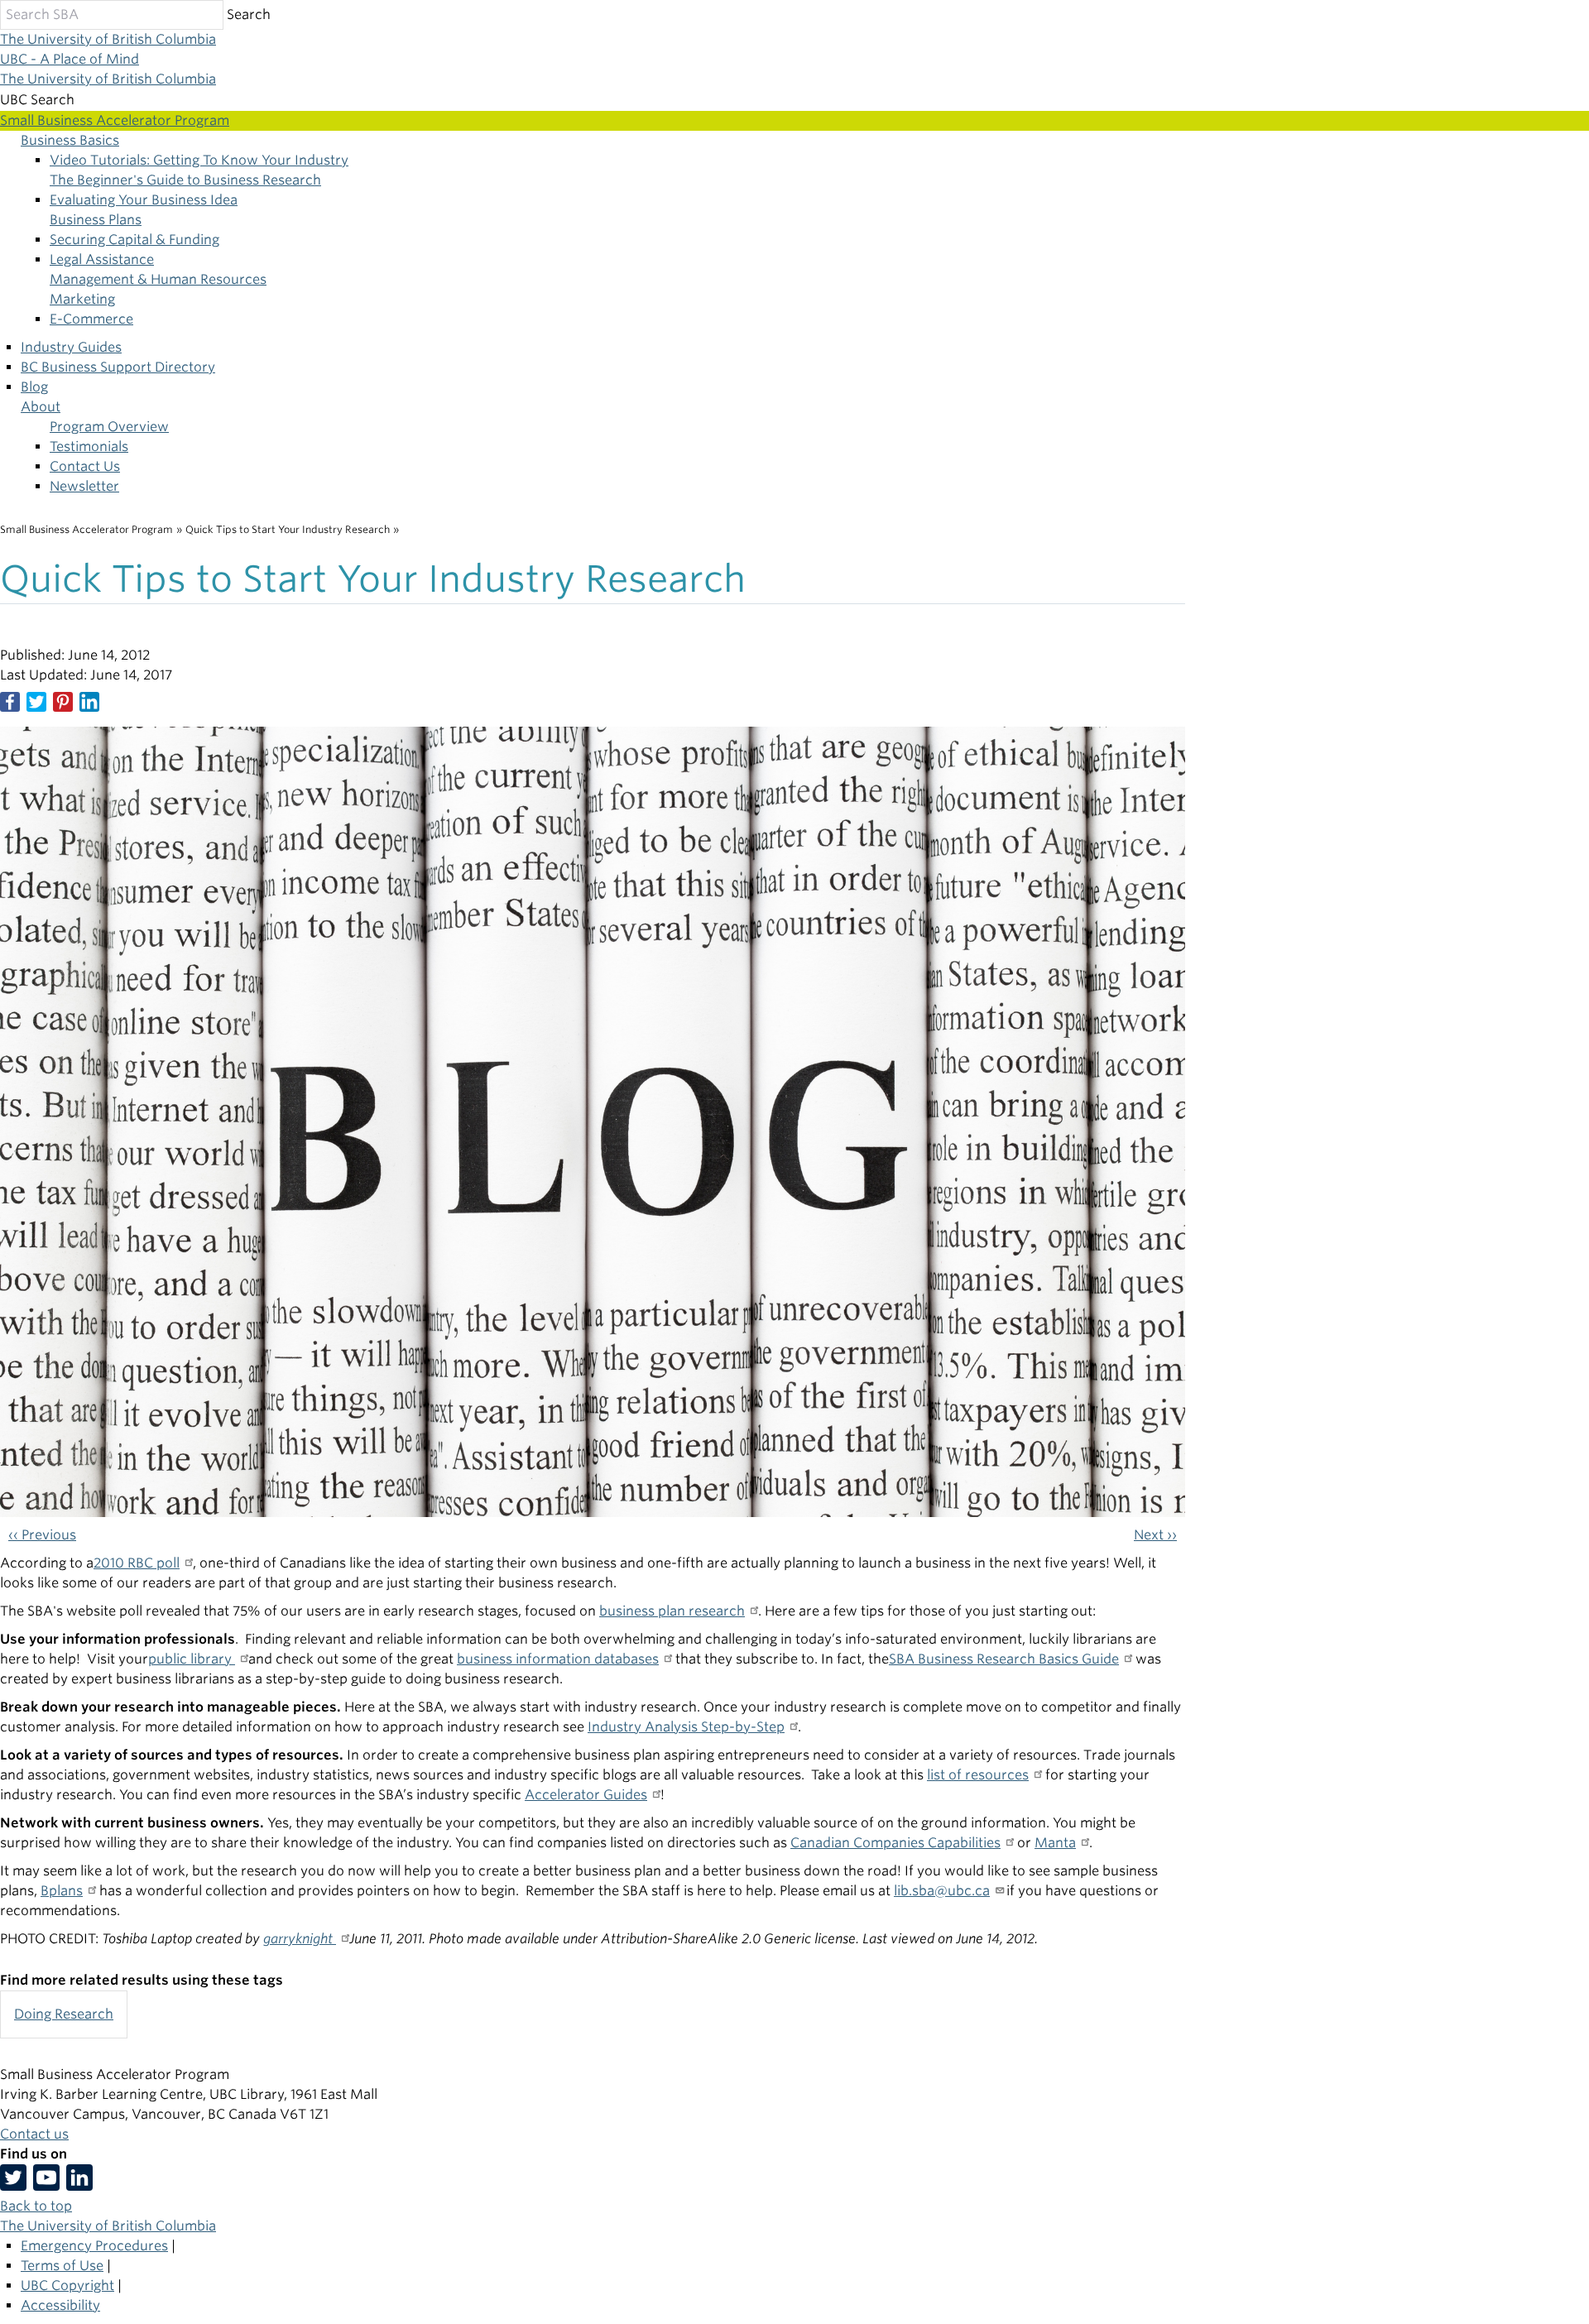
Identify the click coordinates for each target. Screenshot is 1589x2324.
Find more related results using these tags (142, 1980)
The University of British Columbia (108, 39)
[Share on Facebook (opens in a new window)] (10, 702)
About (41, 407)
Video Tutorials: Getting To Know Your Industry (199, 160)
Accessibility (60, 2305)
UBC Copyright (67, 2286)
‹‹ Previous (42, 1535)
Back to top (36, 2206)
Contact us (34, 2134)
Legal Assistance (102, 259)
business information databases (558, 1659)
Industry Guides (71, 347)
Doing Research (64, 2014)
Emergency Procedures (94, 2246)
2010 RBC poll (137, 1563)
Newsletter (84, 486)
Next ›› (1155, 1535)
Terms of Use (62, 2266)
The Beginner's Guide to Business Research (185, 180)
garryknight (300, 1939)
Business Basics (70, 140)
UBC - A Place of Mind (70, 59)
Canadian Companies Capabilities (895, 1843)
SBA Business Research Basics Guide (1004, 1659)
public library (192, 1659)
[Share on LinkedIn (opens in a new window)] (89, 702)
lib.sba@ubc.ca (942, 1891)
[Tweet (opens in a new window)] (36, 702)
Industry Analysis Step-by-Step (686, 1727)
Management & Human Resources (158, 279)
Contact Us (85, 466)
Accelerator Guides (586, 1795)
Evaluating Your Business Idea (144, 200)
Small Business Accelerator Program (86, 529)
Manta (1055, 1843)
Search (249, 14)
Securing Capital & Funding (134, 240)
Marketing (82, 299)
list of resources (978, 1775)
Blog (34, 387)
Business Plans (96, 220)
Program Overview (109, 427)
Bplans (62, 1891)
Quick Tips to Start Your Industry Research (288, 529)
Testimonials (89, 447)
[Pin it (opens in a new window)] (63, 702)
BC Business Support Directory (118, 367)
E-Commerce (91, 319)
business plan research (672, 1611)
